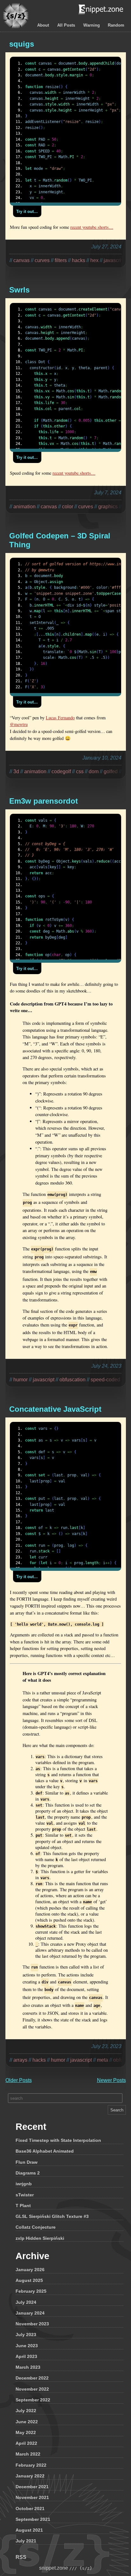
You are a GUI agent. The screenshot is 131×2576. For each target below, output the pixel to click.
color (68, 507)
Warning (92, 25)
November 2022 (32, 2389)
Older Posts (19, 2080)
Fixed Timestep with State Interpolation (58, 2140)
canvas (21, 260)
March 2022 (28, 2454)
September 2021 (33, 2519)
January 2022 (30, 2476)
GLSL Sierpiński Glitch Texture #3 (52, 2216)
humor (21, 1380)
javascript (44, 1380)
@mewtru (19, 724)
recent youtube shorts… (92, 227)
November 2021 (32, 2497)
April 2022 (26, 2443)
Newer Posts (111, 2080)
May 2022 (26, 2432)
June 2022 (27, 2422)
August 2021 (29, 2530)
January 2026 (30, 2270)
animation (24, 507)
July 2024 (26, 2302)
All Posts (66, 25)
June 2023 (27, 2346)
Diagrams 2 (28, 2173)
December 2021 (32, 2487)
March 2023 (28, 2367)
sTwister (25, 2195)
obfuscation (72, 1380)
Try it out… (27, 212)
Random (116, 25)
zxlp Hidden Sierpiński (40, 2238)
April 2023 (26, 2356)
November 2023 (32, 2324)
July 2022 (26, 2411)
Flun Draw (27, 2162)
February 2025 (31, 2291)
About (43, 25)
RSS (21, 2557)
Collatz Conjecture (36, 2227)
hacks (79, 260)
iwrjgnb (24, 2184)
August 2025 (29, 2280)
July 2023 (26, 2335)
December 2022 (32, 2378)
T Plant (23, 2206)
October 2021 (30, 2509)
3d (16, 771)
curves (42, 260)
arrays (20, 2060)
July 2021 (26, 2541)
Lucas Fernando (60, 718)
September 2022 (33, 2400)
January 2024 (30, 2313)
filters (61, 260)
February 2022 (31, 2465)
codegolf (61, 771)
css (80, 771)
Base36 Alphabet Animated (45, 2151)
